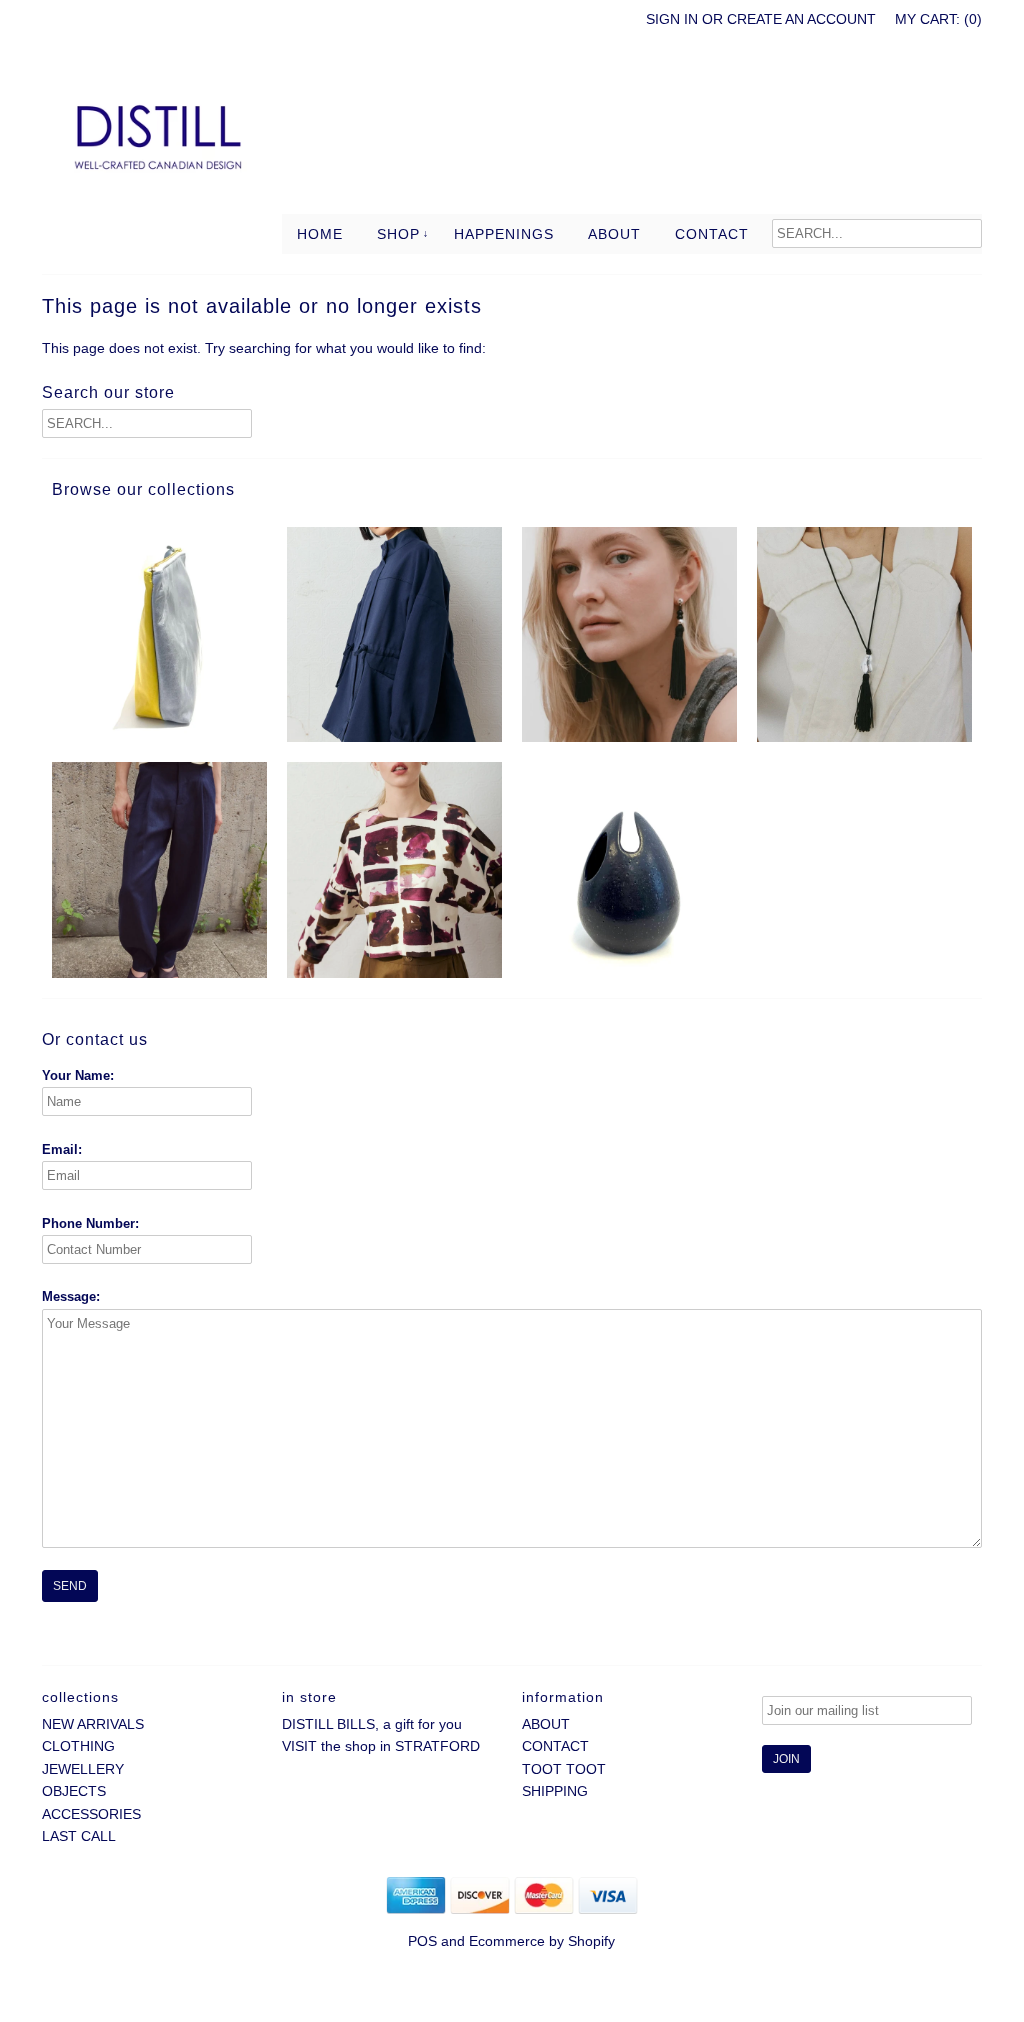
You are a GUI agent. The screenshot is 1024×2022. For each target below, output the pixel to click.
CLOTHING (78, 1746)
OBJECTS (74, 1791)
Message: (71, 1296)
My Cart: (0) (938, 19)
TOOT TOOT (564, 1769)
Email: (62, 1149)
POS (422, 1941)
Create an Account (801, 19)
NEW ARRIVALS (93, 1724)
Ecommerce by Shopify (542, 1941)
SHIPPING (555, 1791)
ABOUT (614, 234)
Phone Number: (90, 1223)
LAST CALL (79, 1836)
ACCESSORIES (91, 1814)
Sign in (672, 19)
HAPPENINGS (504, 234)
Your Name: (78, 1075)
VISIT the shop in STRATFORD (381, 1746)
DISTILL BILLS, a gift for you (372, 1724)
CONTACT (712, 234)
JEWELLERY (83, 1769)
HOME (320, 234)
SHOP (398, 234)
